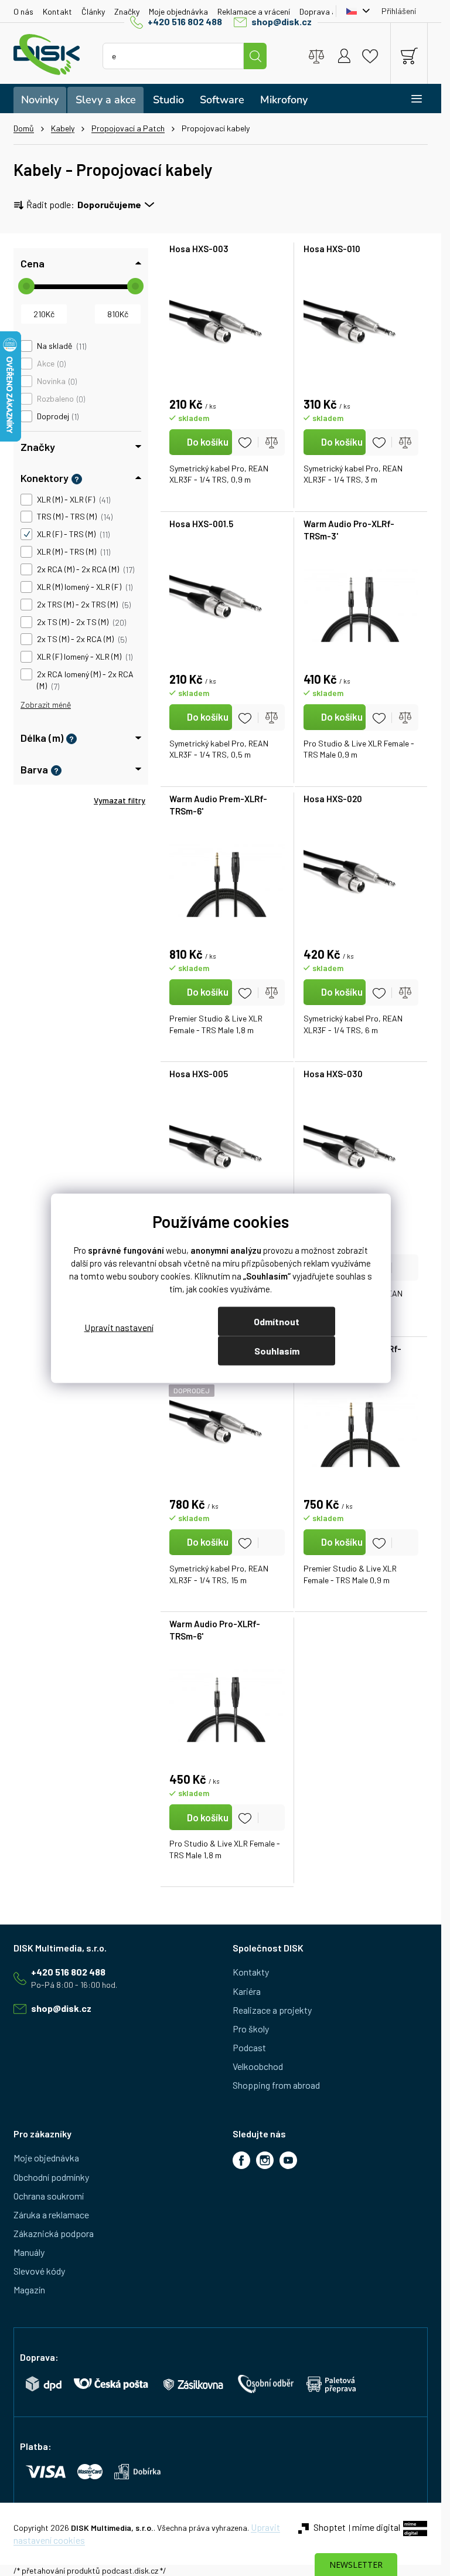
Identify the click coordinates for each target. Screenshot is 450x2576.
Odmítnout (277, 1321)
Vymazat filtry (120, 800)
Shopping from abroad (276, 2085)
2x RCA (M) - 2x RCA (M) (85, 569)
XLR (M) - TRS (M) (73, 552)
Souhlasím (277, 1350)
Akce (50, 364)
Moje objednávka (178, 11)
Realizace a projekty (272, 2010)
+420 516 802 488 (185, 21)
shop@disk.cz (282, 21)
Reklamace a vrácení (254, 11)
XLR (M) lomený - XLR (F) (84, 587)
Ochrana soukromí (49, 2196)
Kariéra (247, 1991)
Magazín (29, 2290)
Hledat (255, 56)
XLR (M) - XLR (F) (73, 500)
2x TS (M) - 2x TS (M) (81, 622)
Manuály (29, 2252)
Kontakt (57, 11)
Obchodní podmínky (51, 2177)
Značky (127, 11)
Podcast (249, 2047)
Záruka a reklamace (51, 2214)
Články (93, 11)
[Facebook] (241, 2160)
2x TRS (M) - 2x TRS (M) (83, 605)
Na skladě (61, 346)
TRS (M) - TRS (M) (74, 517)
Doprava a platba (331, 11)
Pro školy (251, 2029)
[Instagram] (265, 2160)
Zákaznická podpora (54, 2233)
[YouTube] (288, 2160)
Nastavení (119, 1327)
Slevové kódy (39, 2271)
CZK (355, 11)
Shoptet (330, 2527)
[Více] (409, 99)
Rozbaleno (60, 399)
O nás (23, 11)
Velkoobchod (258, 2066)
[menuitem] (40, 100)
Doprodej (57, 416)
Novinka (56, 381)
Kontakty (251, 1972)
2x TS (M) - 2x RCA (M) (81, 639)
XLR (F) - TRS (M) (72, 534)
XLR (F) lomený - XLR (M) (84, 657)
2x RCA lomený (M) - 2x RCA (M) (85, 680)
